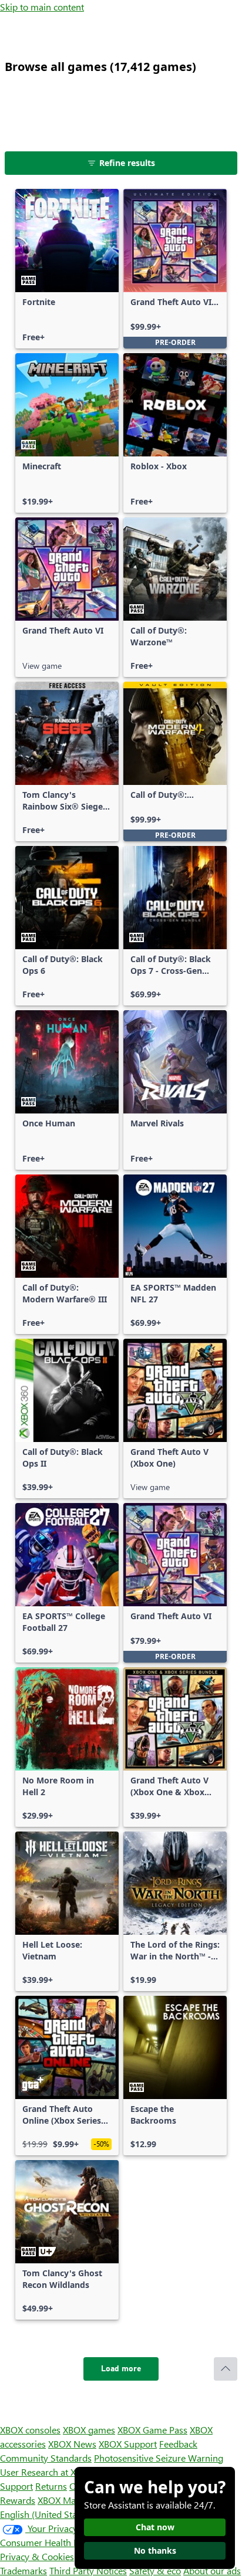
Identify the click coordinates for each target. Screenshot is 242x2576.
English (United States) (46, 2514)
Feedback (178, 2444)
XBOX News (72, 2444)
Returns (51, 2486)
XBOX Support (128, 2444)
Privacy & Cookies (37, 2556)
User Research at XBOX (48, 2472)
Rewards (18, 2500)
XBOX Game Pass (152, 2430)
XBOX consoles (30, 2430)
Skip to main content (42, 7)
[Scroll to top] (226, 2369)
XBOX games (89, 2430)
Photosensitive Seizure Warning (159, 2458)
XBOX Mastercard (73, 2500)
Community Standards (46, 2458)
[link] (67, 269)
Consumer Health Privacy (51, 2542)
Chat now (155, 2527)
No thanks (155, 2550)
